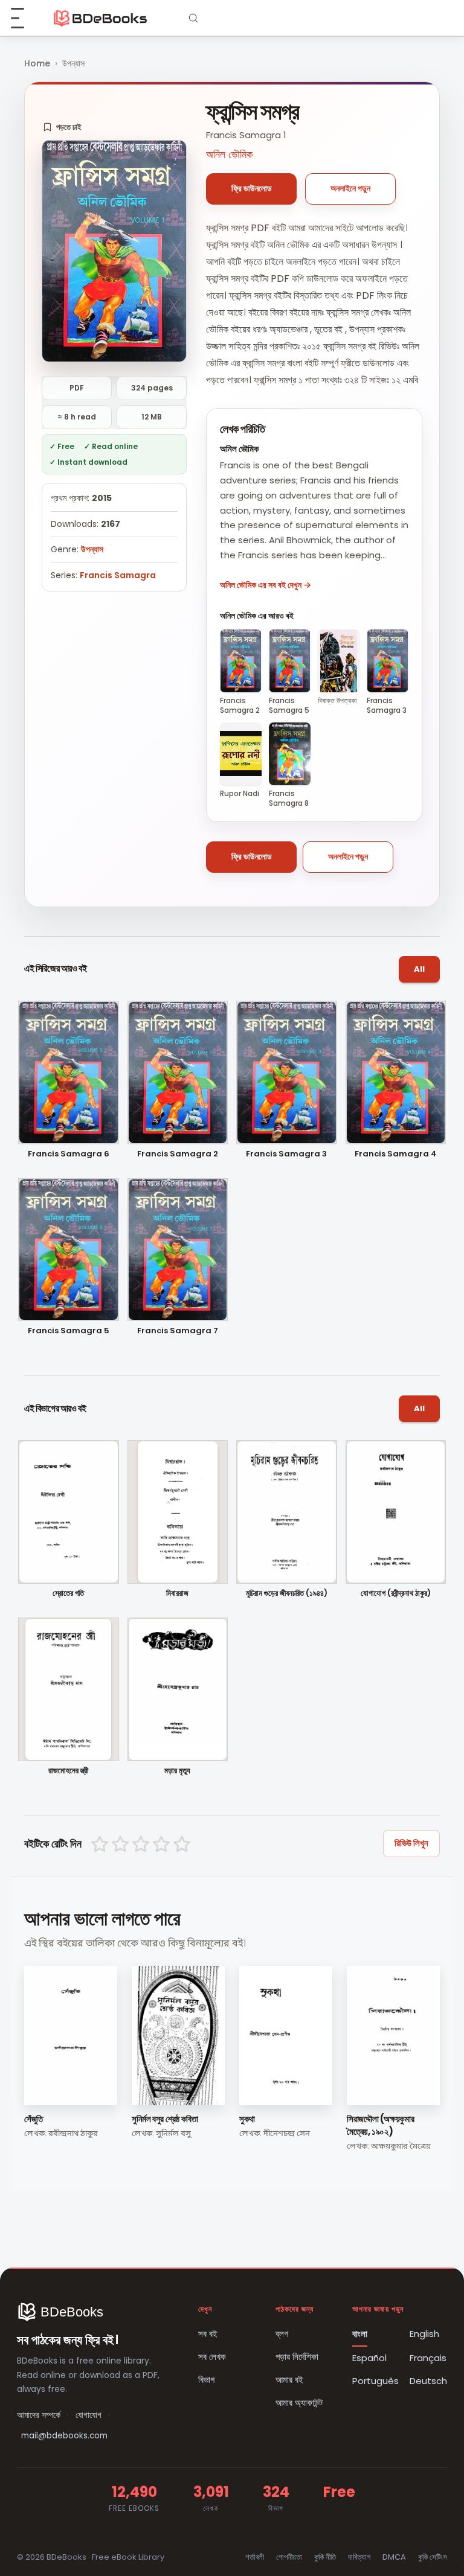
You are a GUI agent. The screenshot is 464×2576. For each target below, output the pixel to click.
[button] (62, 127)
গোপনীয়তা (289, 2557)
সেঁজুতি (34, 2119)
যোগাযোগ (89, 2415)
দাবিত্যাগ (359, 2557)
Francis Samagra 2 (178, 1154)
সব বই (208, 2334)
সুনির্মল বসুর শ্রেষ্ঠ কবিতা (165, 2119)
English (424, 2334)
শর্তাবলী (255, 2557)
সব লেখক (212, 2357)
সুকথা (247, 2119)
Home (37, 63)
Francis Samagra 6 (69, 1154)
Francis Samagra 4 (396, 1154)
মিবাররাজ (177, 1594)
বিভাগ (206, 2380)
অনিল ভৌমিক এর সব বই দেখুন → (266, 585)
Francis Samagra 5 (69, 1331)
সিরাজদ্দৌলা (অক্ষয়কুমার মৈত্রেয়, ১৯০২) (380, 2125)
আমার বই (289, 2380)
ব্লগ (282, 2334)
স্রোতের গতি (68, 1594)
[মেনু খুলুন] (24, 18)
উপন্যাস (73, 63)
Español (369, 2358)
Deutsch (428, 2381)
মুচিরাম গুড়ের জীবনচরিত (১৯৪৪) (287, 1594)
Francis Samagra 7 (178, 1331)
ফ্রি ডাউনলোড (252, 188)
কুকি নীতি (325, 2557)
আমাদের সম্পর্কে (39, 2415)
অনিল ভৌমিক (229, 154)
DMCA (394, 2557)
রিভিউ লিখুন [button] (411, 1843)
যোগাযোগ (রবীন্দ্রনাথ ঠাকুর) (396, 1594)
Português (375, 2381)
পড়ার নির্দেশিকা (297, 2357)
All (419, 969)
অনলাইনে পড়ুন (350, 188)
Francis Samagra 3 (286, 1154)
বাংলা (360, 2334)
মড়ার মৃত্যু (177, 1771)
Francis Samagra (118, 575)
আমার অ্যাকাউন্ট (299, 2402)
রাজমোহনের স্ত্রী (68, 1771)
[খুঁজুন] (193, 18)
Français (428, 2358)
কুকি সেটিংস (433, 2557)
